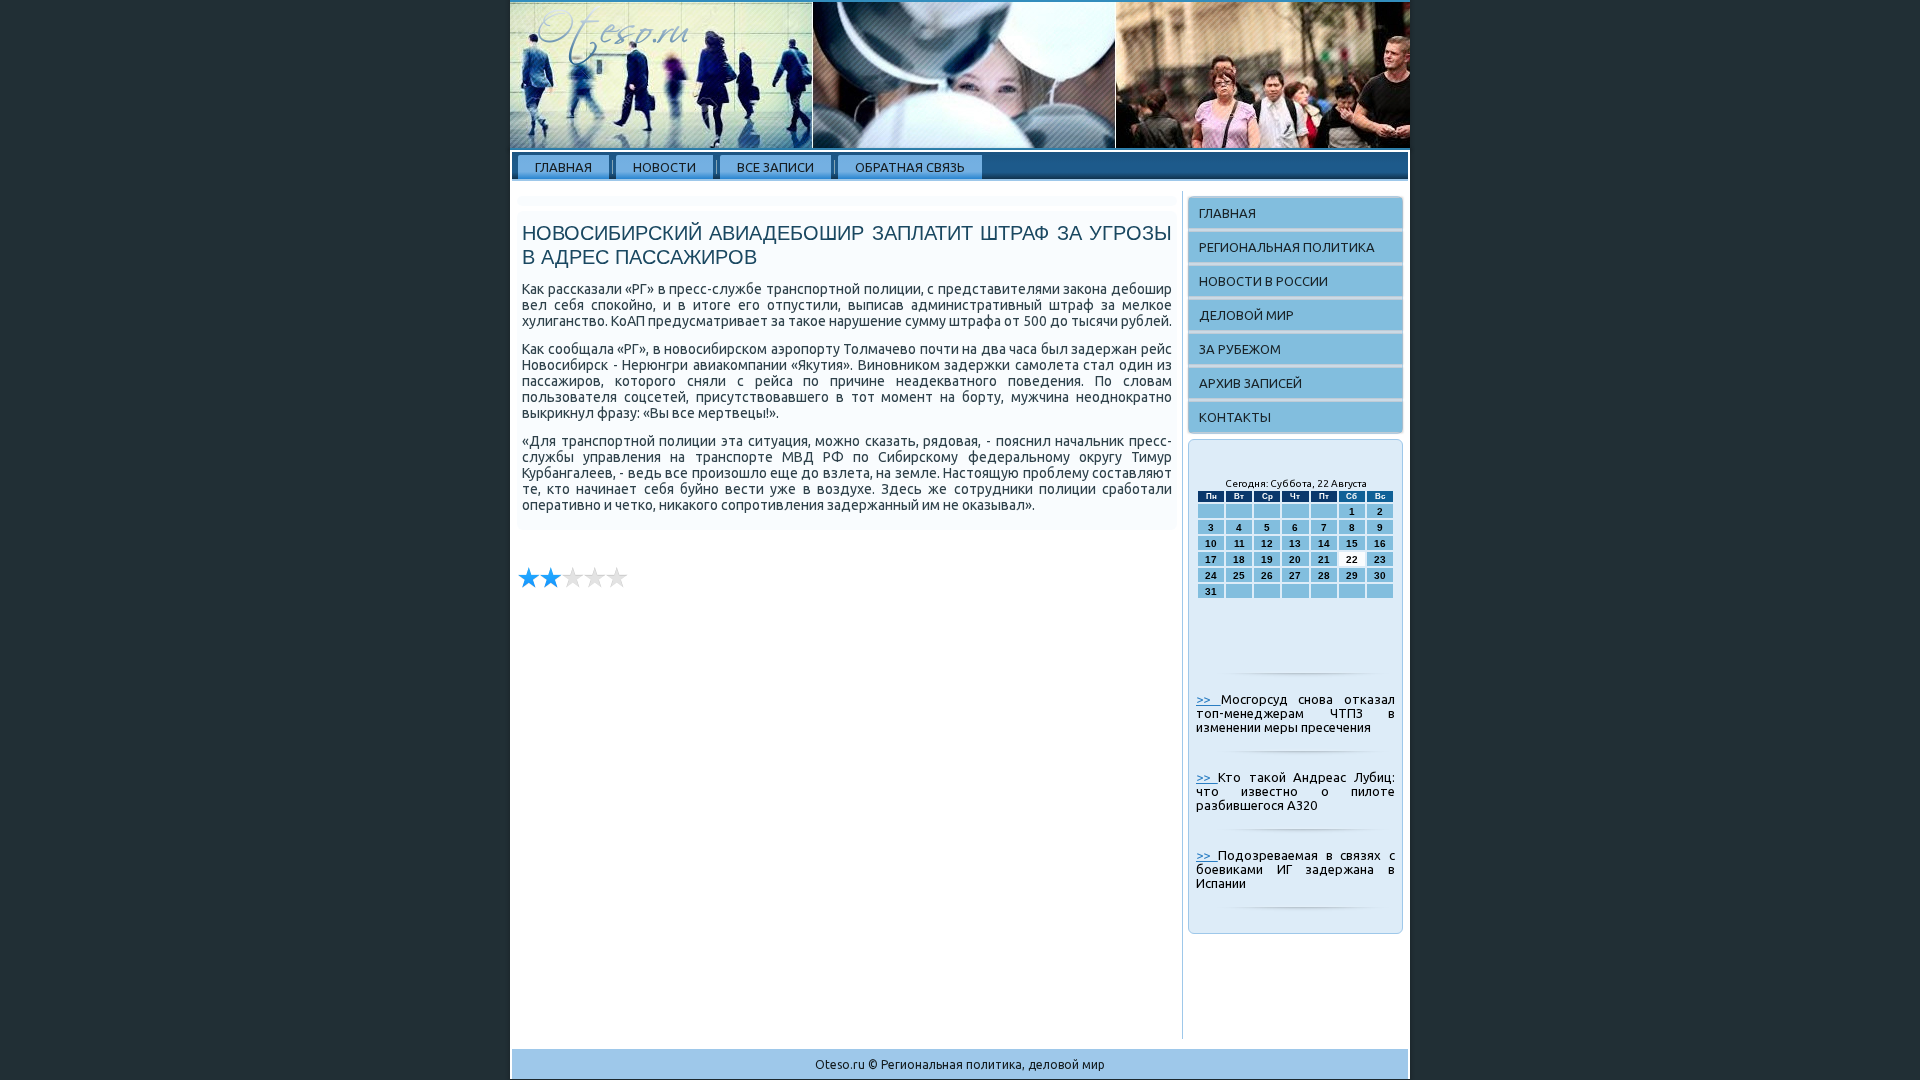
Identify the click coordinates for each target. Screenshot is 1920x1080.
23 (1380, 559)
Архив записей (1250, 383)
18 (1239, 559)
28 (1324, 575)
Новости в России (1263, 281)
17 (1211, 559)
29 (1352, 575)
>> (1208, 699)
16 (1380, 543)
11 (1239, 543)
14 (1324, 543)
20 (1295, 559)
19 (1267, 559)
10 (1211, 543)
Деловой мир (1246, 315)
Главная (563, 167)
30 (1380, 575)
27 (1295, 575)
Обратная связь (910, 167)
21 (1324, 559)
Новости (664, 167)
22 (1352, 559)
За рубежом (1240, 349)
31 (1211, 591)
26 (1267, 575)
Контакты (1235, 417)
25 (1239, 575)
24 (1211, 575)
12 (1267, 543)
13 (1295, 543)
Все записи (775, 167)
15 (1352, 543)
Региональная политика (1287, 247)
